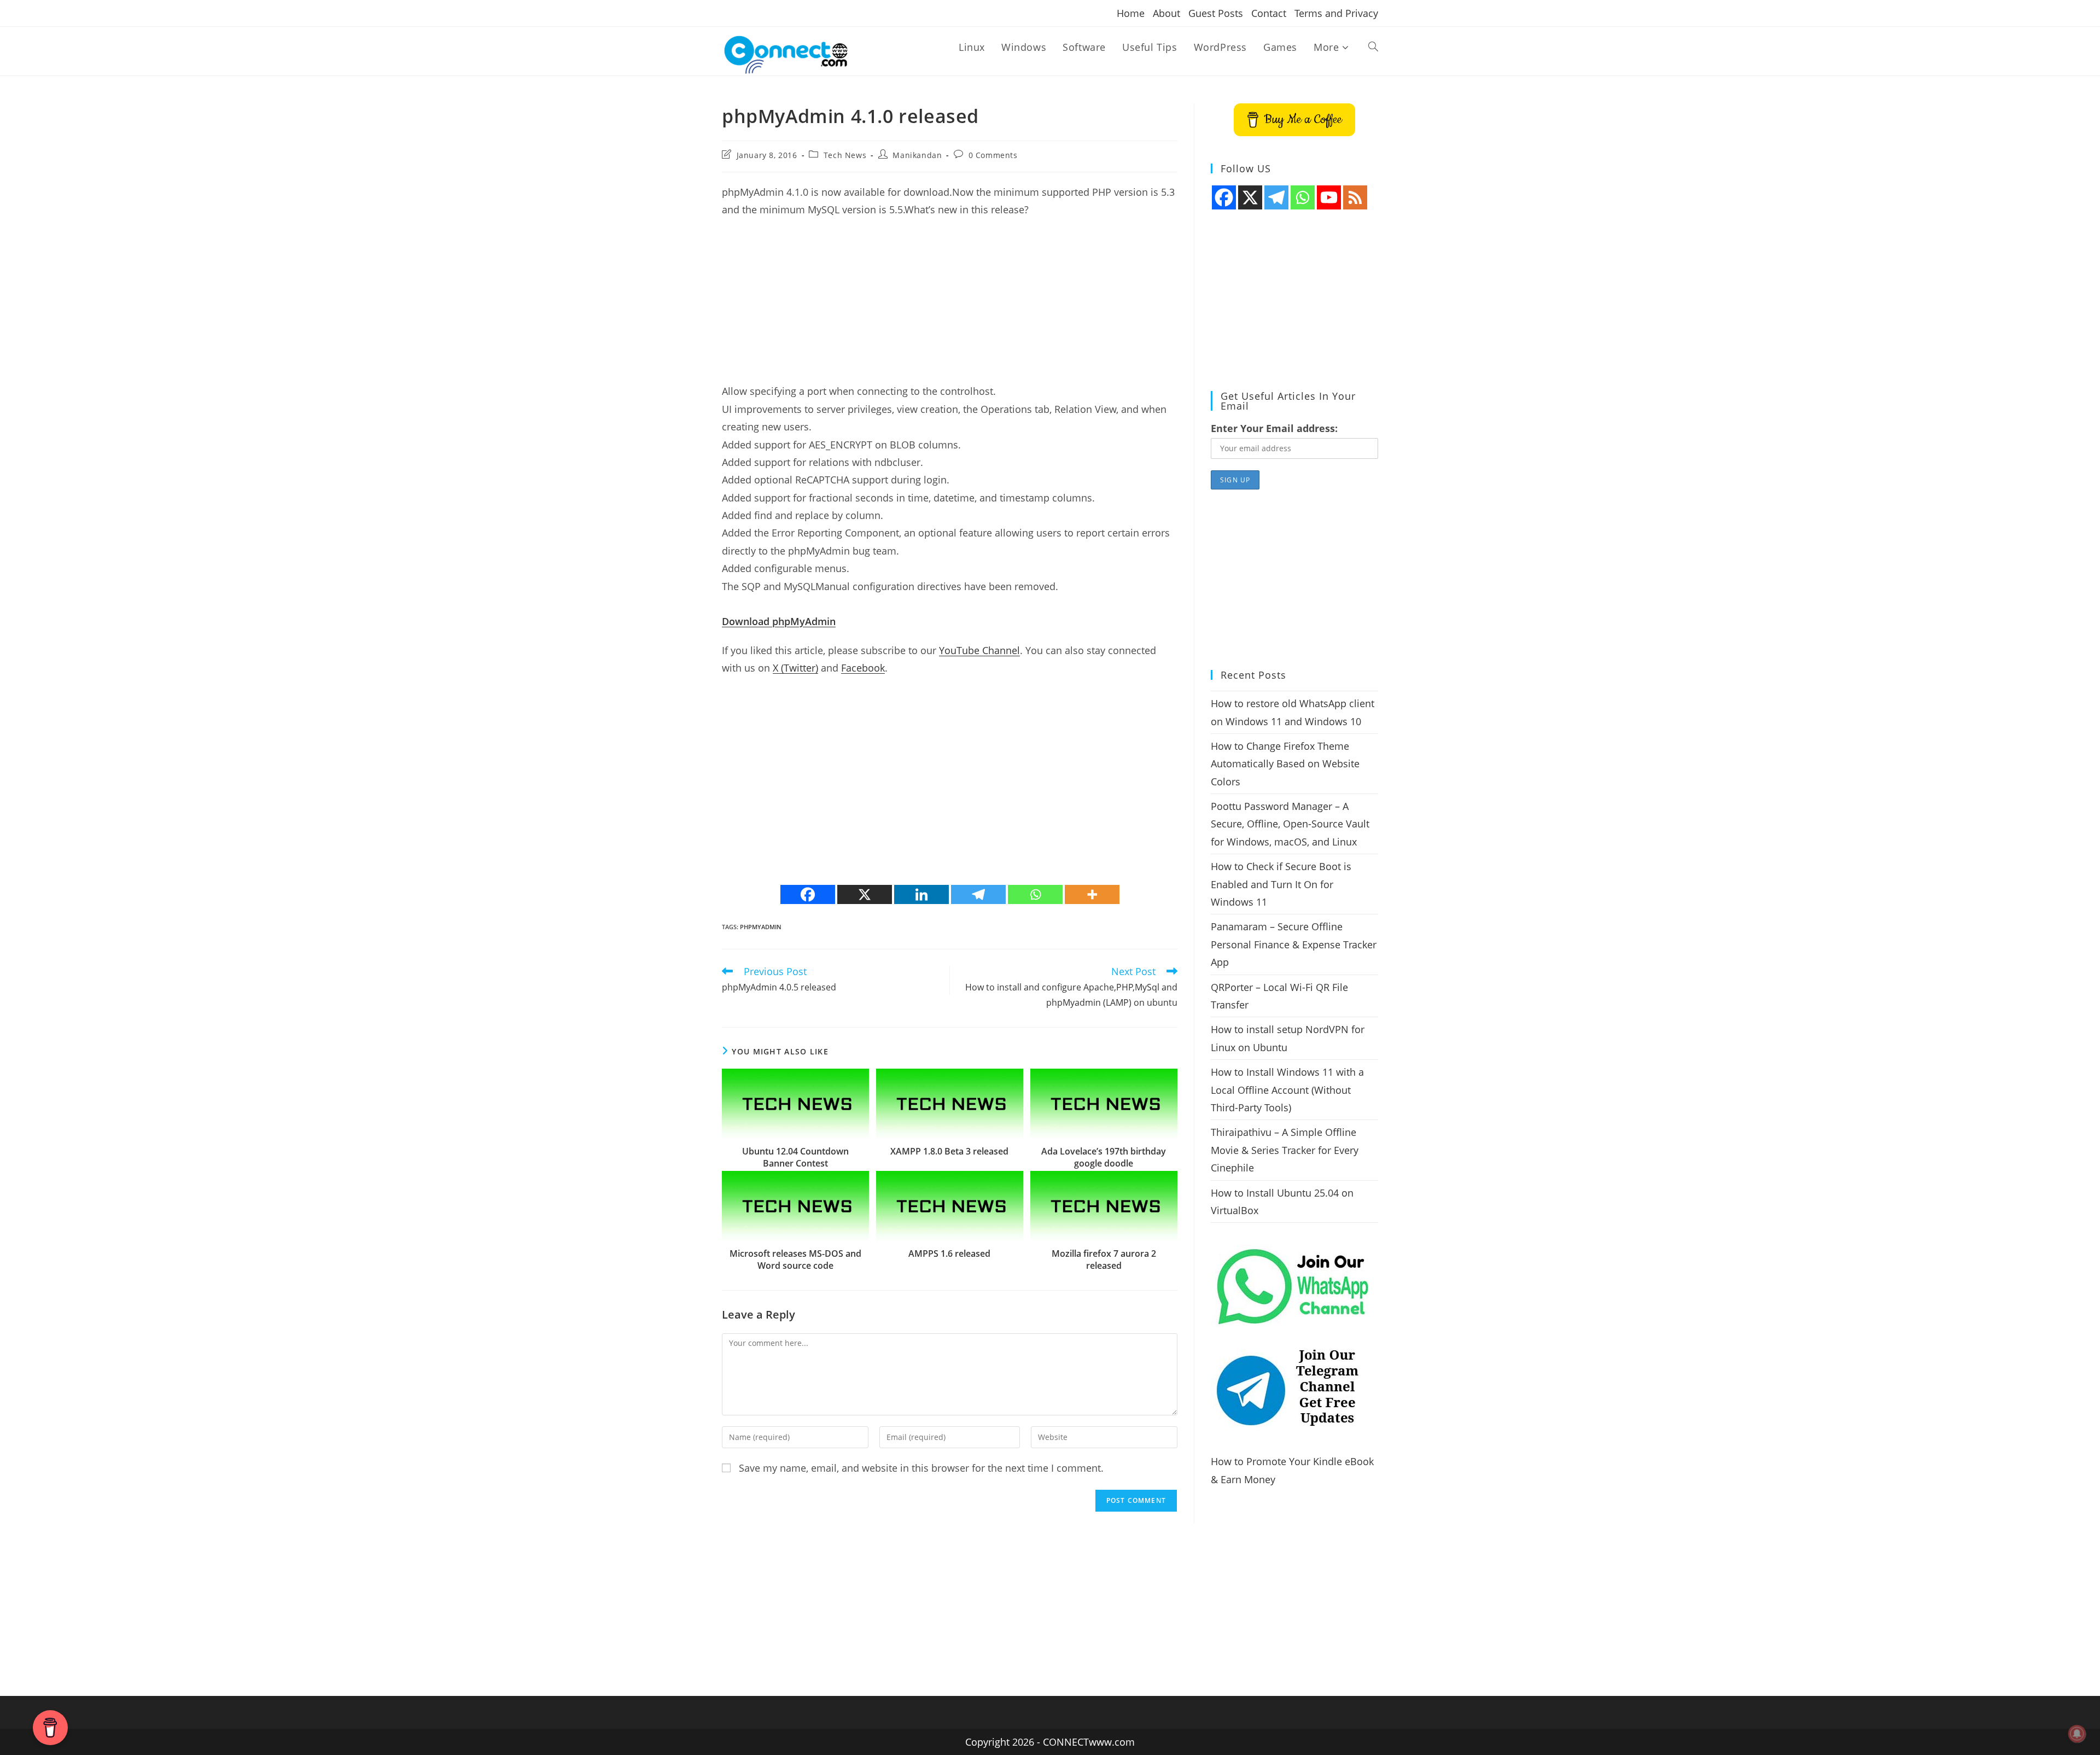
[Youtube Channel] (1329, 197)
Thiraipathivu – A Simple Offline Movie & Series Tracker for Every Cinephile (1285, 1150)
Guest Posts (1216, 13)
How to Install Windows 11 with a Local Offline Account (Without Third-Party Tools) (1287, 1090)
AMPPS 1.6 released (949, 1253)
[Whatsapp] (1035, 894)
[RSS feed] (1355, 197)
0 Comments (993, 155)
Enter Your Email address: (1274, 428)
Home (1131, 13)
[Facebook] (808, 894)
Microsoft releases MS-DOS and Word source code (795, 1260)
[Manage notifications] (2077, 1734)
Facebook (863, 668)
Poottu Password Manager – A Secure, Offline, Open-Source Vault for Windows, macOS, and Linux (1290, 824)
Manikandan (917, 155)
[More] (1092, 894)
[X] (865, 894)
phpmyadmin (761, 927)
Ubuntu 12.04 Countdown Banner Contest (795, 1157)
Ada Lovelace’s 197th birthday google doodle (1104, 1157)
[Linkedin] (921, 894)
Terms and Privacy (1336, 13)
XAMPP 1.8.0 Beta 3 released (949, 1151)
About (1166, 13)
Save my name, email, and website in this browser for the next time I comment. (921, 1468)
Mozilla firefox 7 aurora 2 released (1104, 1260)
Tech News (845, 155)
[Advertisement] (950, 306)
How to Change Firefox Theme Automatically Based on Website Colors (1285, 764)
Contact (1269, 13)
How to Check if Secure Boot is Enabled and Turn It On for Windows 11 (1281, 884)
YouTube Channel (979, 650)
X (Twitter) (795, 668)
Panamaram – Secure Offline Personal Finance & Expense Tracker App (1294, 944)
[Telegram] (978, 894)
